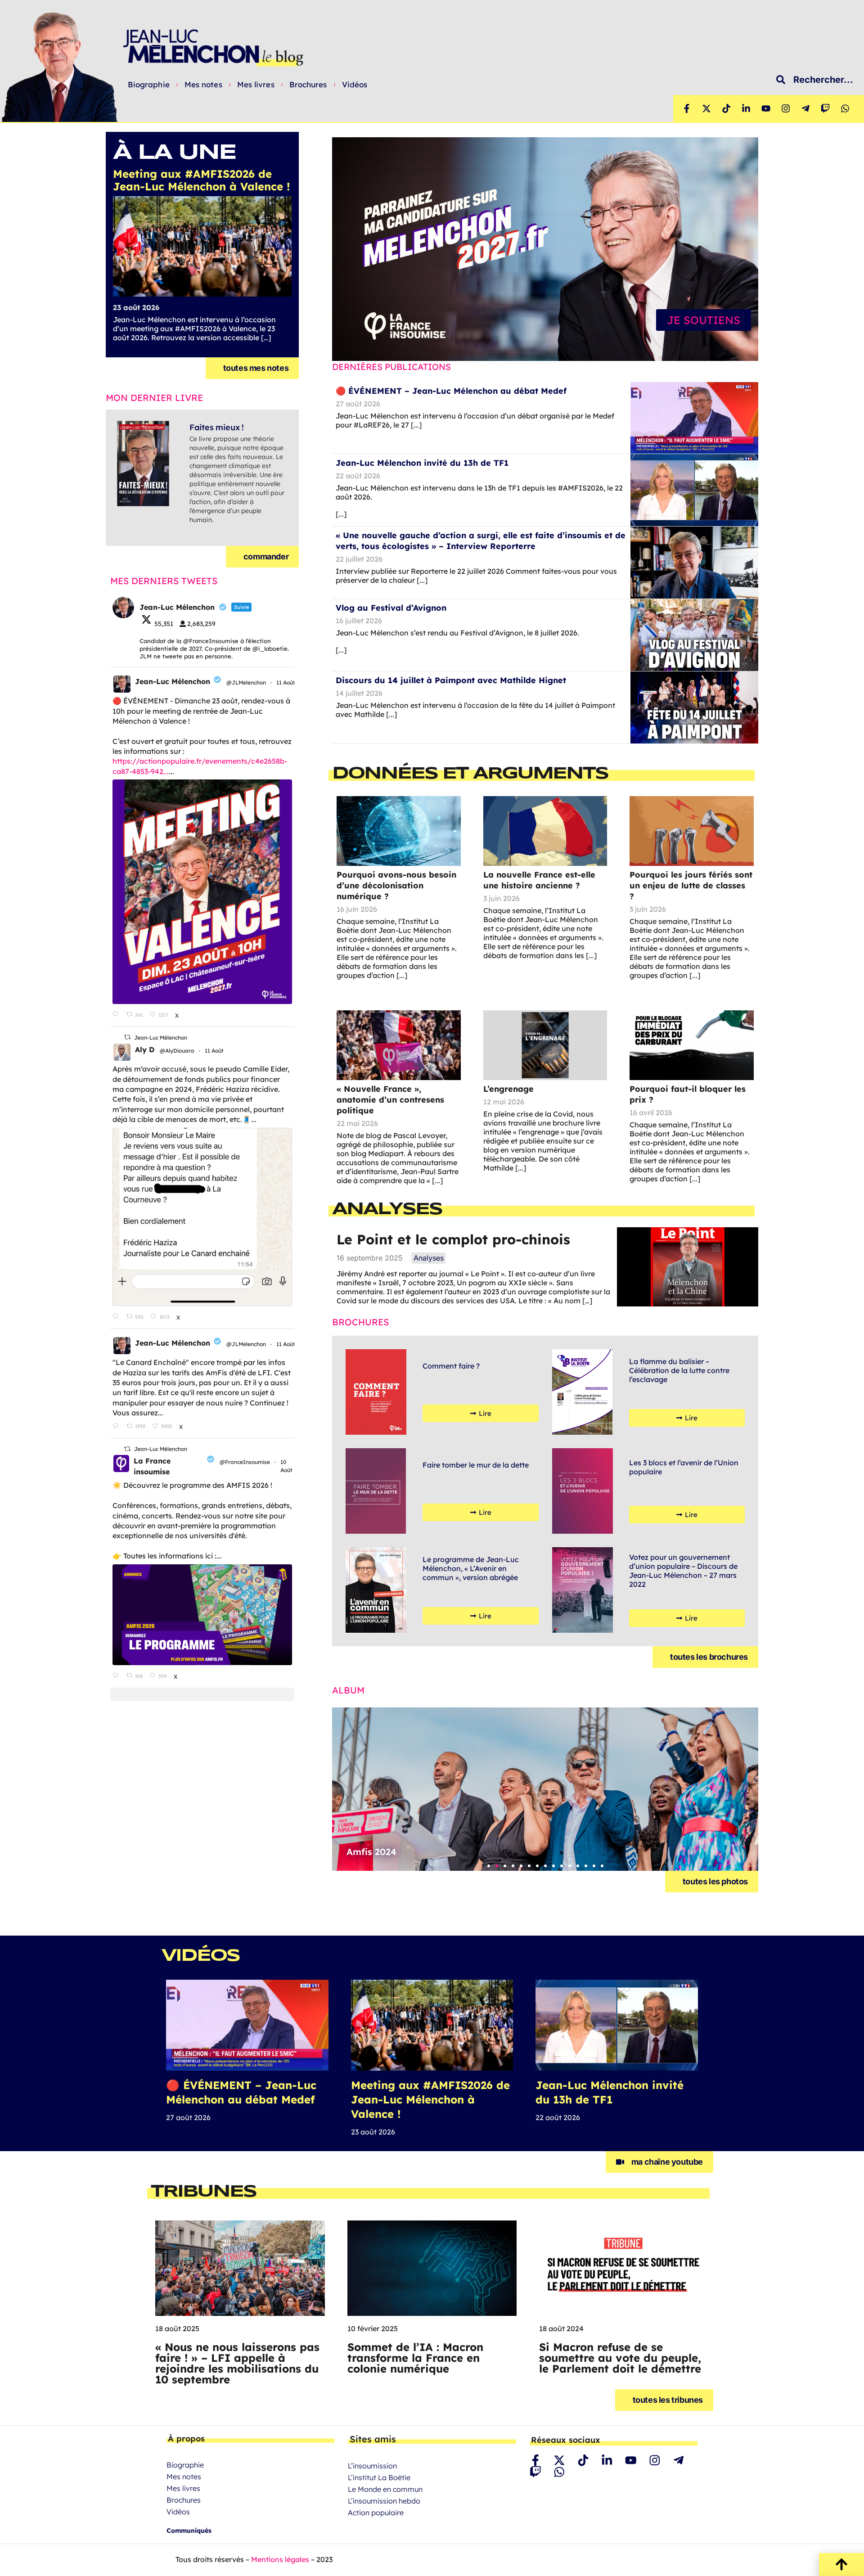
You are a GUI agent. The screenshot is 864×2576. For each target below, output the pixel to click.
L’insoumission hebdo (384, 2501)
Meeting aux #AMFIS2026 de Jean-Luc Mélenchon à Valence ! (430, 2099)
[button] (489, 1866)
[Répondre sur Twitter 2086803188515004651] (117, 1676)
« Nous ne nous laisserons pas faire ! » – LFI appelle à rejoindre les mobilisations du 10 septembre (237, 2363)
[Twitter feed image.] (202, 892)
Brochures (308, 85)
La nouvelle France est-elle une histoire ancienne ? (539, 880)
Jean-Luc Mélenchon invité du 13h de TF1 (422, 463)
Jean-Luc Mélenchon (173, 681)
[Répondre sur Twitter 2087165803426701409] (117, 1426)
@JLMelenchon (246, 682)
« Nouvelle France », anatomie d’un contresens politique (390, 1100)
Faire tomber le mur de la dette (476, 1465)
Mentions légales (280, 2559)
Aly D (145, 1049)
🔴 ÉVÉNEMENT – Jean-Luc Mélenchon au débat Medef (451, 391)
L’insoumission (372, 2466)
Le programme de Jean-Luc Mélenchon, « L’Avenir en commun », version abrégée (471, 1568)
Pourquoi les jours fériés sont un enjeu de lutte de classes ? (691, 885)
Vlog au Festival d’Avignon (391, 608)
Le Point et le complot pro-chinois (453, 1239)
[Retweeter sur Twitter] (127, 1037)
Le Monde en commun (385, 2489)
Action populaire (376, 2513)
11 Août (286, 682)
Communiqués (189, 2531)
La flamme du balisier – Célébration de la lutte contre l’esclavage (679, 1370)
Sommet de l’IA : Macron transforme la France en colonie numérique (415, 2358)
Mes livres (256, 85)
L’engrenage (508, 1089)
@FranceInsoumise (245, 1462)
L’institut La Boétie (379, 2477)
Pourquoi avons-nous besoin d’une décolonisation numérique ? (396, 885)
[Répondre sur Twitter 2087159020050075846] (117, 1317)
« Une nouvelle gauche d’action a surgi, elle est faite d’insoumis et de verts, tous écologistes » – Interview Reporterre (481, 541)
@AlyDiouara (177, 1051)
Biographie (149, 85)
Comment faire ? (451, 1366)
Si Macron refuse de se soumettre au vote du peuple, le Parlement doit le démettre (620, 2358)
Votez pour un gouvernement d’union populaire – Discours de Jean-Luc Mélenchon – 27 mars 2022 (683, 1571)
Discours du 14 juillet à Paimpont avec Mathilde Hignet (451, 680)
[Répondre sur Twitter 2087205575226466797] (117, 1015)
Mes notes (203, 85)
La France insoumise (152, 1466)
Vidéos (355, 85)
